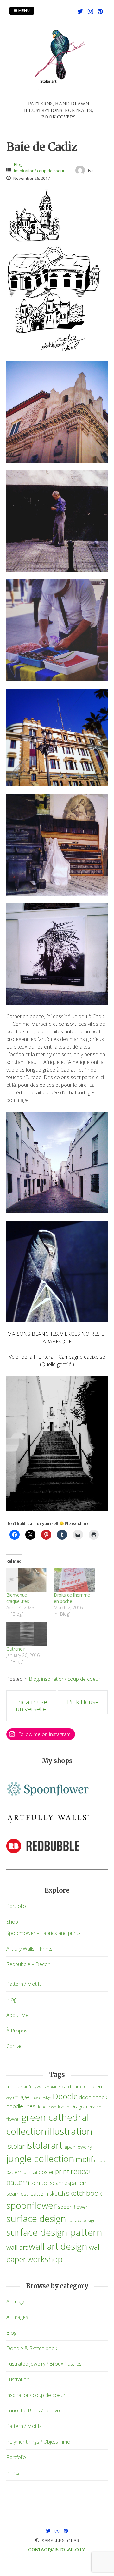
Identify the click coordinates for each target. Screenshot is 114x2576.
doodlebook (93, 2097)
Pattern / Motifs (24, 1984)
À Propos (17, 2031)
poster (46, 2172)
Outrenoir (16, 1649)
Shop (12, 1922)
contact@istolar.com (57, 2550)
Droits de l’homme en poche (72, 1598)
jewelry (84, 2147)
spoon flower (73, 2207)
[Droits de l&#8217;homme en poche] (74, 1580)
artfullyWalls (35, 2087)
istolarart (44, 2145)
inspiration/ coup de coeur (39, 171)
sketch (57, 2194)
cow (34, 2098)
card (66, 2087)
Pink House (83, 1702)
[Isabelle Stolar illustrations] (59, 97)
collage (21, 2097)
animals (15, 2086)
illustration (70, 2131)
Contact (15, 2046)
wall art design (58, 2246)
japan (70, 2147)
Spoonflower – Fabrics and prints (44, 1933)
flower (13, 2119)
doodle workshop (53, 2107)
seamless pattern (27, 2194)
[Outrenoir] (27, 1634)
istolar (16, 2146)
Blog (18, 164)
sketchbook (84, 2193)
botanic (54, 2087)
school (40, 2183)
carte (77, 2087)
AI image (16, 2302)
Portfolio (16, 1906)
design (45, 2098)
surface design (36, 2218)
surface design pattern (54, 2232)
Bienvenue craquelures (18, 1598)
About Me (18, 2015)
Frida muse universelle (31, 1705)
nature (100, 2161)
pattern (14, 2172)
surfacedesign (82, 2220)
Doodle (65, 2096)
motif (84, 2159)
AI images (17, 2317)
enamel (95, 2107)
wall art (17, 2247)
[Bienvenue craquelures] (27, 1580)
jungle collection (40, 2159)
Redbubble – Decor (28, 1964)
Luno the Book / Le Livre (34, 2410)
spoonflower (32, 2205)
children (93, 2086)
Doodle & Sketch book (32, 2348)
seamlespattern (69, 2183)
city (9, 2098)
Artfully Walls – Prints (29, 1949)
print (62, 2171)
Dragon (79, 2106)
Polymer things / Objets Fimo (38, 2442)
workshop (45, 2259)
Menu (24, 11)
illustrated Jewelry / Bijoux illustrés (44, 2364)
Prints (13, 2473)
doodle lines (21, 2106)
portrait (31, 2172)
